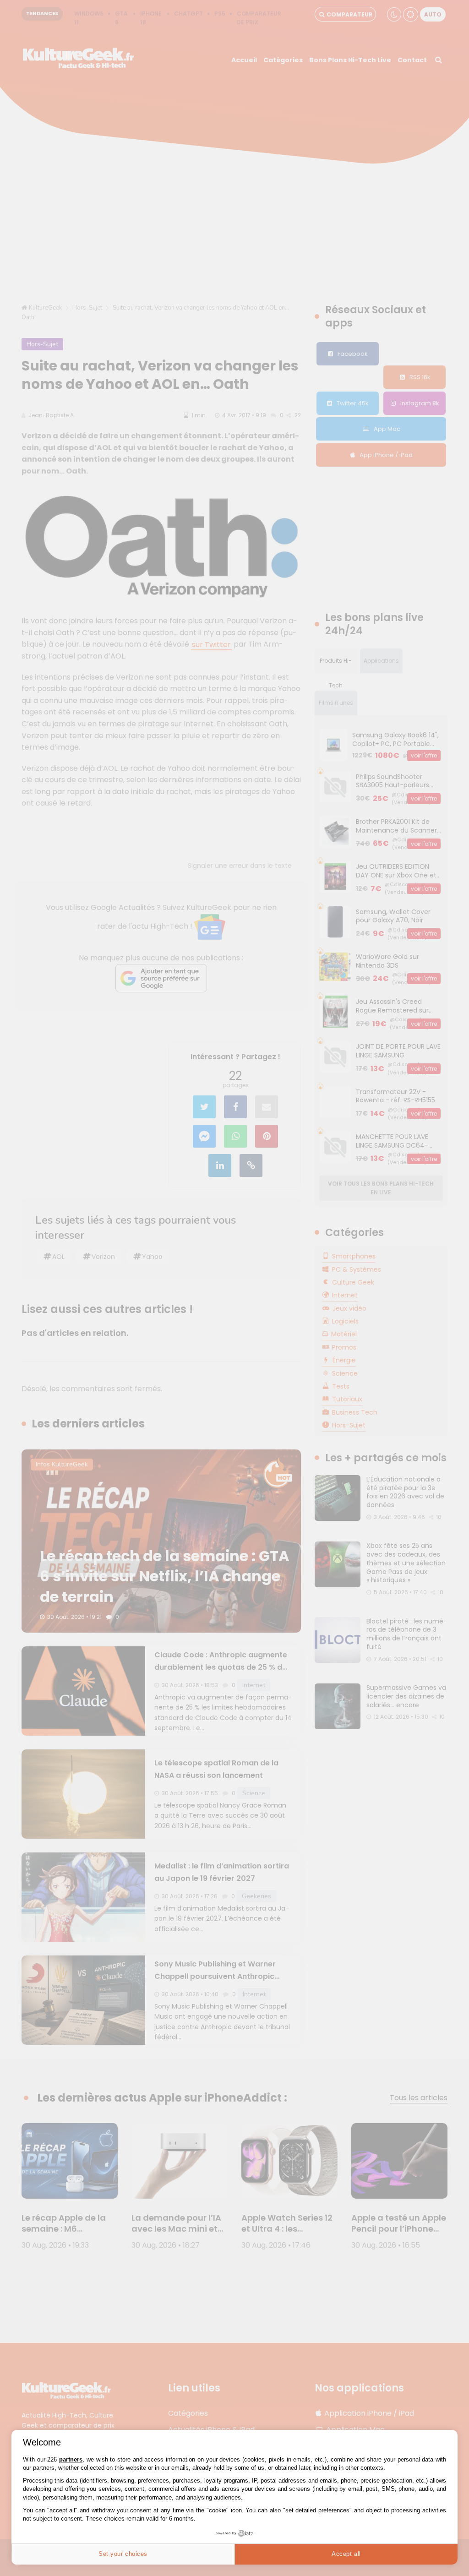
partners (71, 2459)
